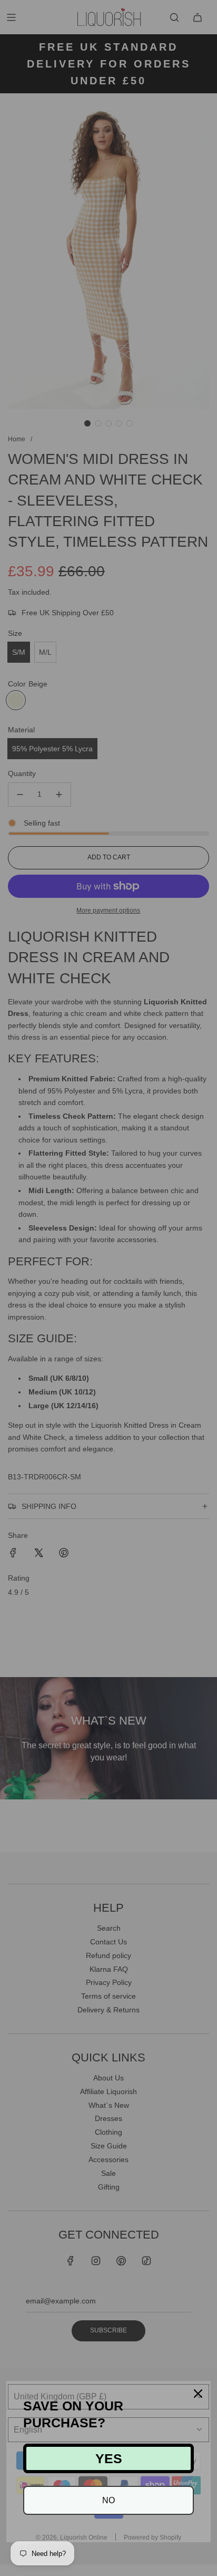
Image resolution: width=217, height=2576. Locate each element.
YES (109, 2458)
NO (108, 2500)
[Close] (198, 2394)
